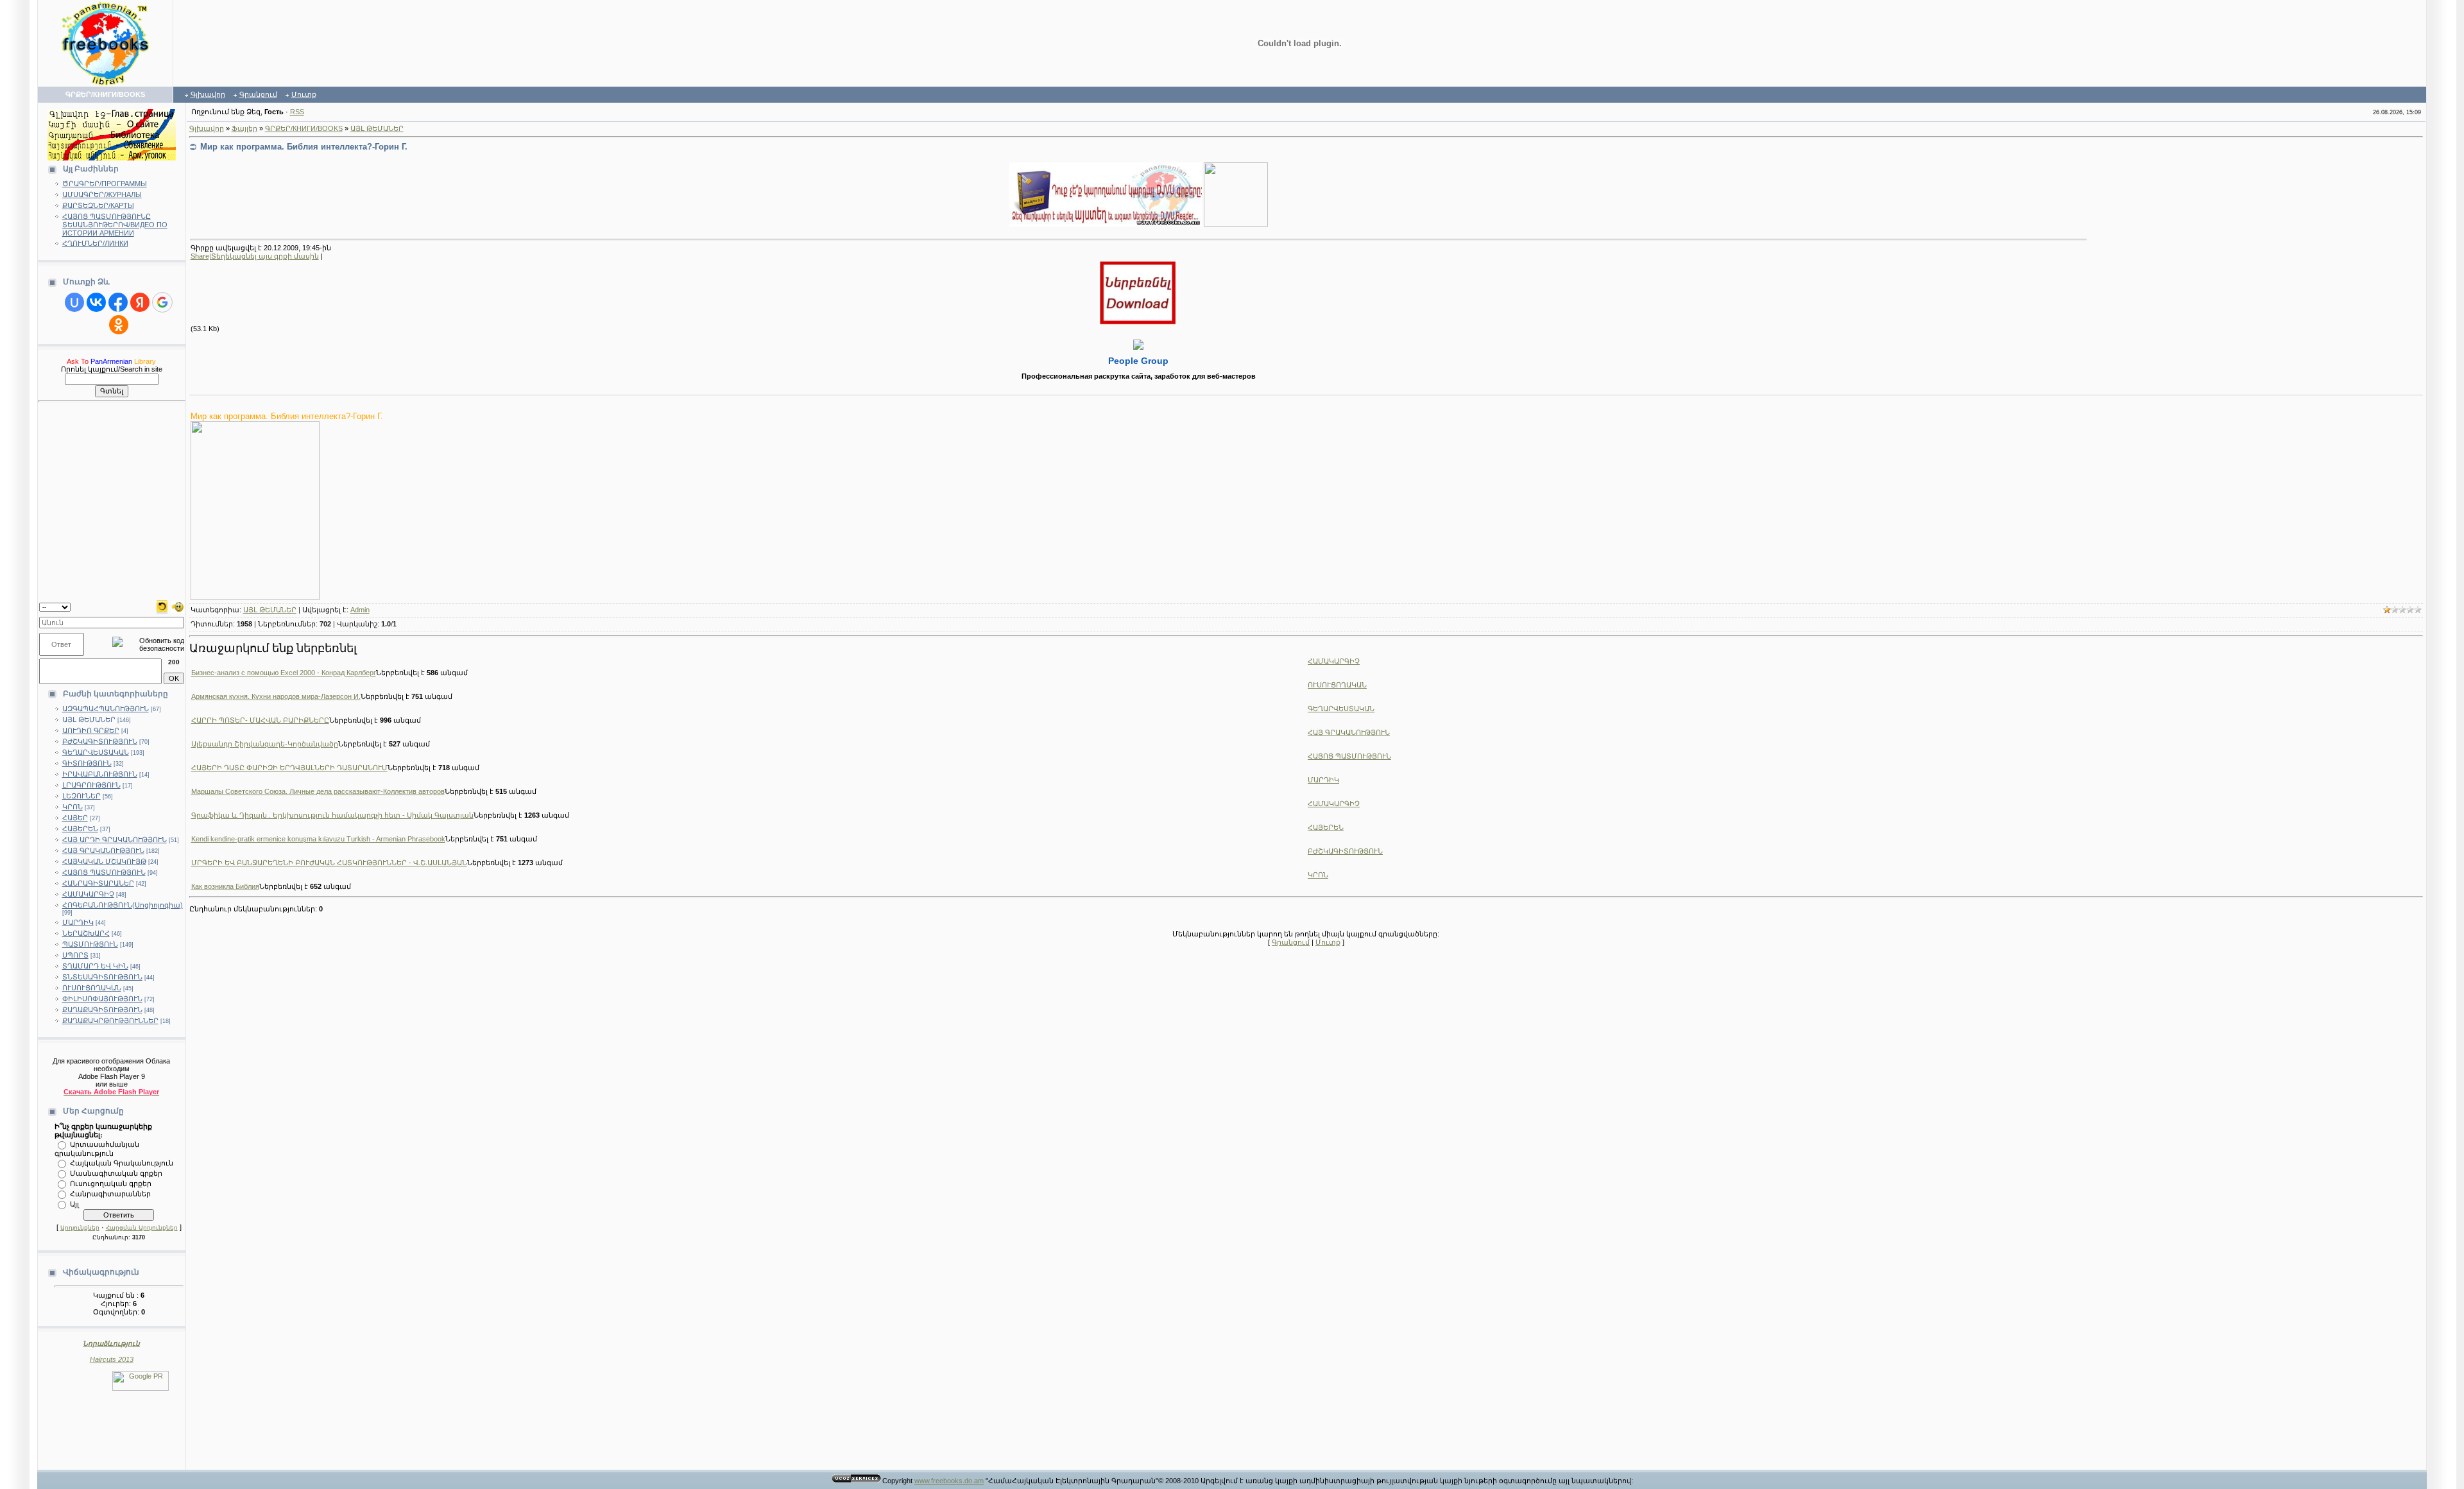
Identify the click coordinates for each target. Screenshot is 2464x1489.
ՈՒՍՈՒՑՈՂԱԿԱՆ (92, 988)
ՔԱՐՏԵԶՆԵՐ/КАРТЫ (98, 205)
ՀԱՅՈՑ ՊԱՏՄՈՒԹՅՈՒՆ (104, 872)
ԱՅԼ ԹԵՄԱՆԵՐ (89, 719)
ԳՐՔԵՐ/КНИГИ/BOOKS (304, 128)
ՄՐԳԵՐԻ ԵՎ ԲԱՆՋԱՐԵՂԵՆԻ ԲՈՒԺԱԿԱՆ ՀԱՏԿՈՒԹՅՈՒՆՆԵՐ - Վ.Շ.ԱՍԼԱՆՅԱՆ (329, 863)
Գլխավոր (208, 94)
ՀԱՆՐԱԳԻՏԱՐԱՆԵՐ (98, 883)
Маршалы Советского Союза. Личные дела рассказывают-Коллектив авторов (318, 791)
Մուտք (304, 94)
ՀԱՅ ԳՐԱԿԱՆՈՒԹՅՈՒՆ (103, 850)
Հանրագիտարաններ (110, 1193)
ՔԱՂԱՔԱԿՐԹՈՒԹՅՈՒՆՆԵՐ (110, 1020)
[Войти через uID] (74, 302)
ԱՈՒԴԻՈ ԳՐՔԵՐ (91, 730)
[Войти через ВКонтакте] (96, 302)
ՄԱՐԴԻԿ (78, 922)
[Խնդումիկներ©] (178, 606)
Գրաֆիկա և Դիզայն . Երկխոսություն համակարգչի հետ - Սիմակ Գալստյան (332, 815)
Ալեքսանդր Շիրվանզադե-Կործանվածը (265, 744)
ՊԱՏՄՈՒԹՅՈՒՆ (90, 944)
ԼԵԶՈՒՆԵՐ (81, 796)
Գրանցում (258, 94)
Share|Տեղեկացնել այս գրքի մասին (255, 256)
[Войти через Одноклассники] (119, 325)
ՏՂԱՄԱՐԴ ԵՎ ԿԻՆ (95, 966)
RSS (297, 112)
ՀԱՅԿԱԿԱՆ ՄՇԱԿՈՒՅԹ (104, 861)
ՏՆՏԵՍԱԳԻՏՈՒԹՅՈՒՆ (102, 977)
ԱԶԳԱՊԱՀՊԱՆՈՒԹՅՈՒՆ (106, 709)
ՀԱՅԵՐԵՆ (80, 829)
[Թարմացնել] (162, 606)
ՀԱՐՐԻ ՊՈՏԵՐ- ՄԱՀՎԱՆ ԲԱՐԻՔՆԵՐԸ (260, 720)
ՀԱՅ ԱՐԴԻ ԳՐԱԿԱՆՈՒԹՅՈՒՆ (115, 839)
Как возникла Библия (225, 886)
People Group (1138, 361)
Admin (360, 610)
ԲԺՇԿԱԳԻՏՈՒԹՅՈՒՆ (100, 741)
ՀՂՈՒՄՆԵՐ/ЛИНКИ (95, 243)
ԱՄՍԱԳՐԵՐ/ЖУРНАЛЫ (102, 194)
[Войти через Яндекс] (140, 302)
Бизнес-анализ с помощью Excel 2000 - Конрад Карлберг (284, 673)
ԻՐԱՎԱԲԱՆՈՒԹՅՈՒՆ (100, 774)
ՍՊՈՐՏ (75, 955)
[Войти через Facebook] (118, 302)
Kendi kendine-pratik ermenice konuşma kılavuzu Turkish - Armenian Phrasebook (318, 839)
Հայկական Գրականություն (122, 1162)
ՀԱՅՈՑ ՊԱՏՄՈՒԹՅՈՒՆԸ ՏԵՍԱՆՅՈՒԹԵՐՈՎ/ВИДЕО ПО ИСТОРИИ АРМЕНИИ (115, 225)
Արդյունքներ (80, 1228)
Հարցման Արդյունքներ (142, 1228)
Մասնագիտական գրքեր (116, 1173)
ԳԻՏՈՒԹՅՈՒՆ (87, 763)
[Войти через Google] (162, 302)
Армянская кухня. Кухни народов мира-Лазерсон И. (276, 696)
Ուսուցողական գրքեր (111, 1183)
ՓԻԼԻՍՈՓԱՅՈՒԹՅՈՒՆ (102, 999)
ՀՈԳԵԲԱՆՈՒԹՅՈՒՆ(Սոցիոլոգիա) (123, 905)
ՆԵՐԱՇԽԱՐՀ (86, 933)
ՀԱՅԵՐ (75, 818)
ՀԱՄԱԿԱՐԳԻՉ (88, 894)
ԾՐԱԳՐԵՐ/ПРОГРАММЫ (105, 184)
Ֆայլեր (244, 128)
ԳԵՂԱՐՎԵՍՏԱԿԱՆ (96, 752)
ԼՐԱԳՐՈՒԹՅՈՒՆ (91, 785)
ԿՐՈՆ (73, 807)
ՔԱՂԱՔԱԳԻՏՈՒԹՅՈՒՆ (102, 1010)
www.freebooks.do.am (949, 1481)
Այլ (74, 1203)
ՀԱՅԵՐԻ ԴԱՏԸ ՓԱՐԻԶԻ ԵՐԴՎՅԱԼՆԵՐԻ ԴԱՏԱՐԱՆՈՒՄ (289, 768)
